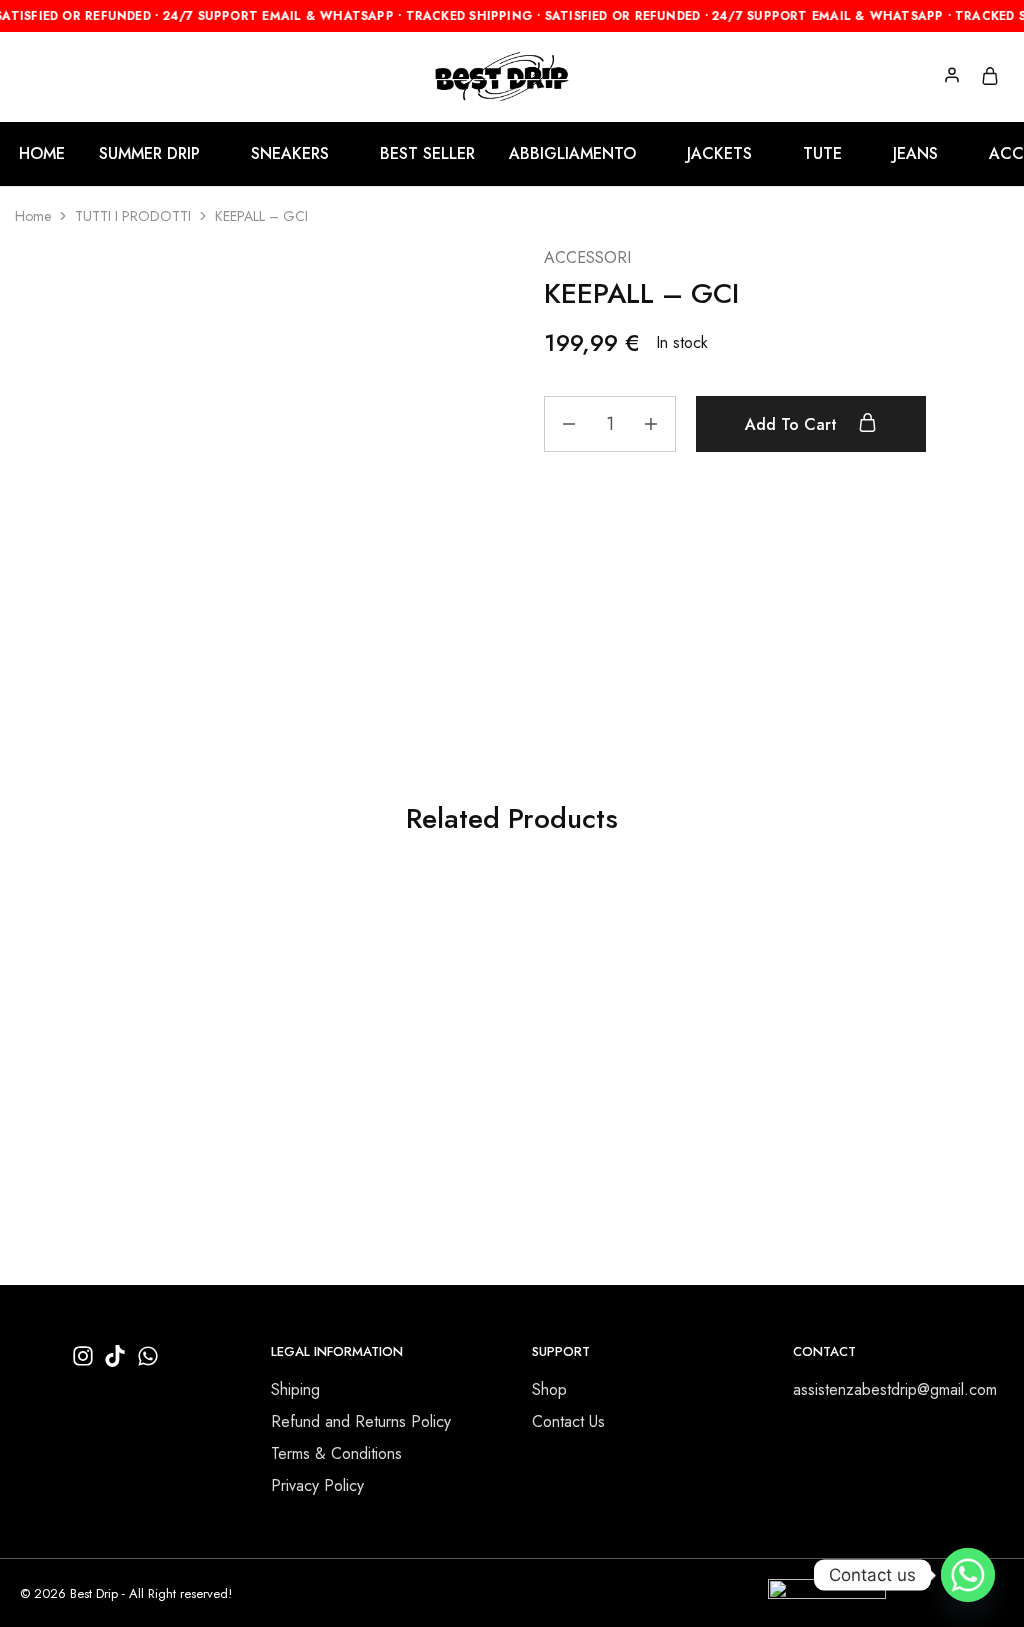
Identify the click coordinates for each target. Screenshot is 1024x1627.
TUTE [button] (822, 154)
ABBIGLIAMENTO (67, 1097)
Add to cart (793, 424)
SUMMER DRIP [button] (149, 154)
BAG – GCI (306, 1073)
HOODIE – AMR (73, 1073)
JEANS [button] (915, 154)
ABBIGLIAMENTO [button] (572, 154)
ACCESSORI (587, 257)
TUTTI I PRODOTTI (133, 216)
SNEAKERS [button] (290, 154)
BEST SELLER (427, 154)
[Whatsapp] (968, 1575)
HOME (42, 154)
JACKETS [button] (719, 154)
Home (33, 216)
